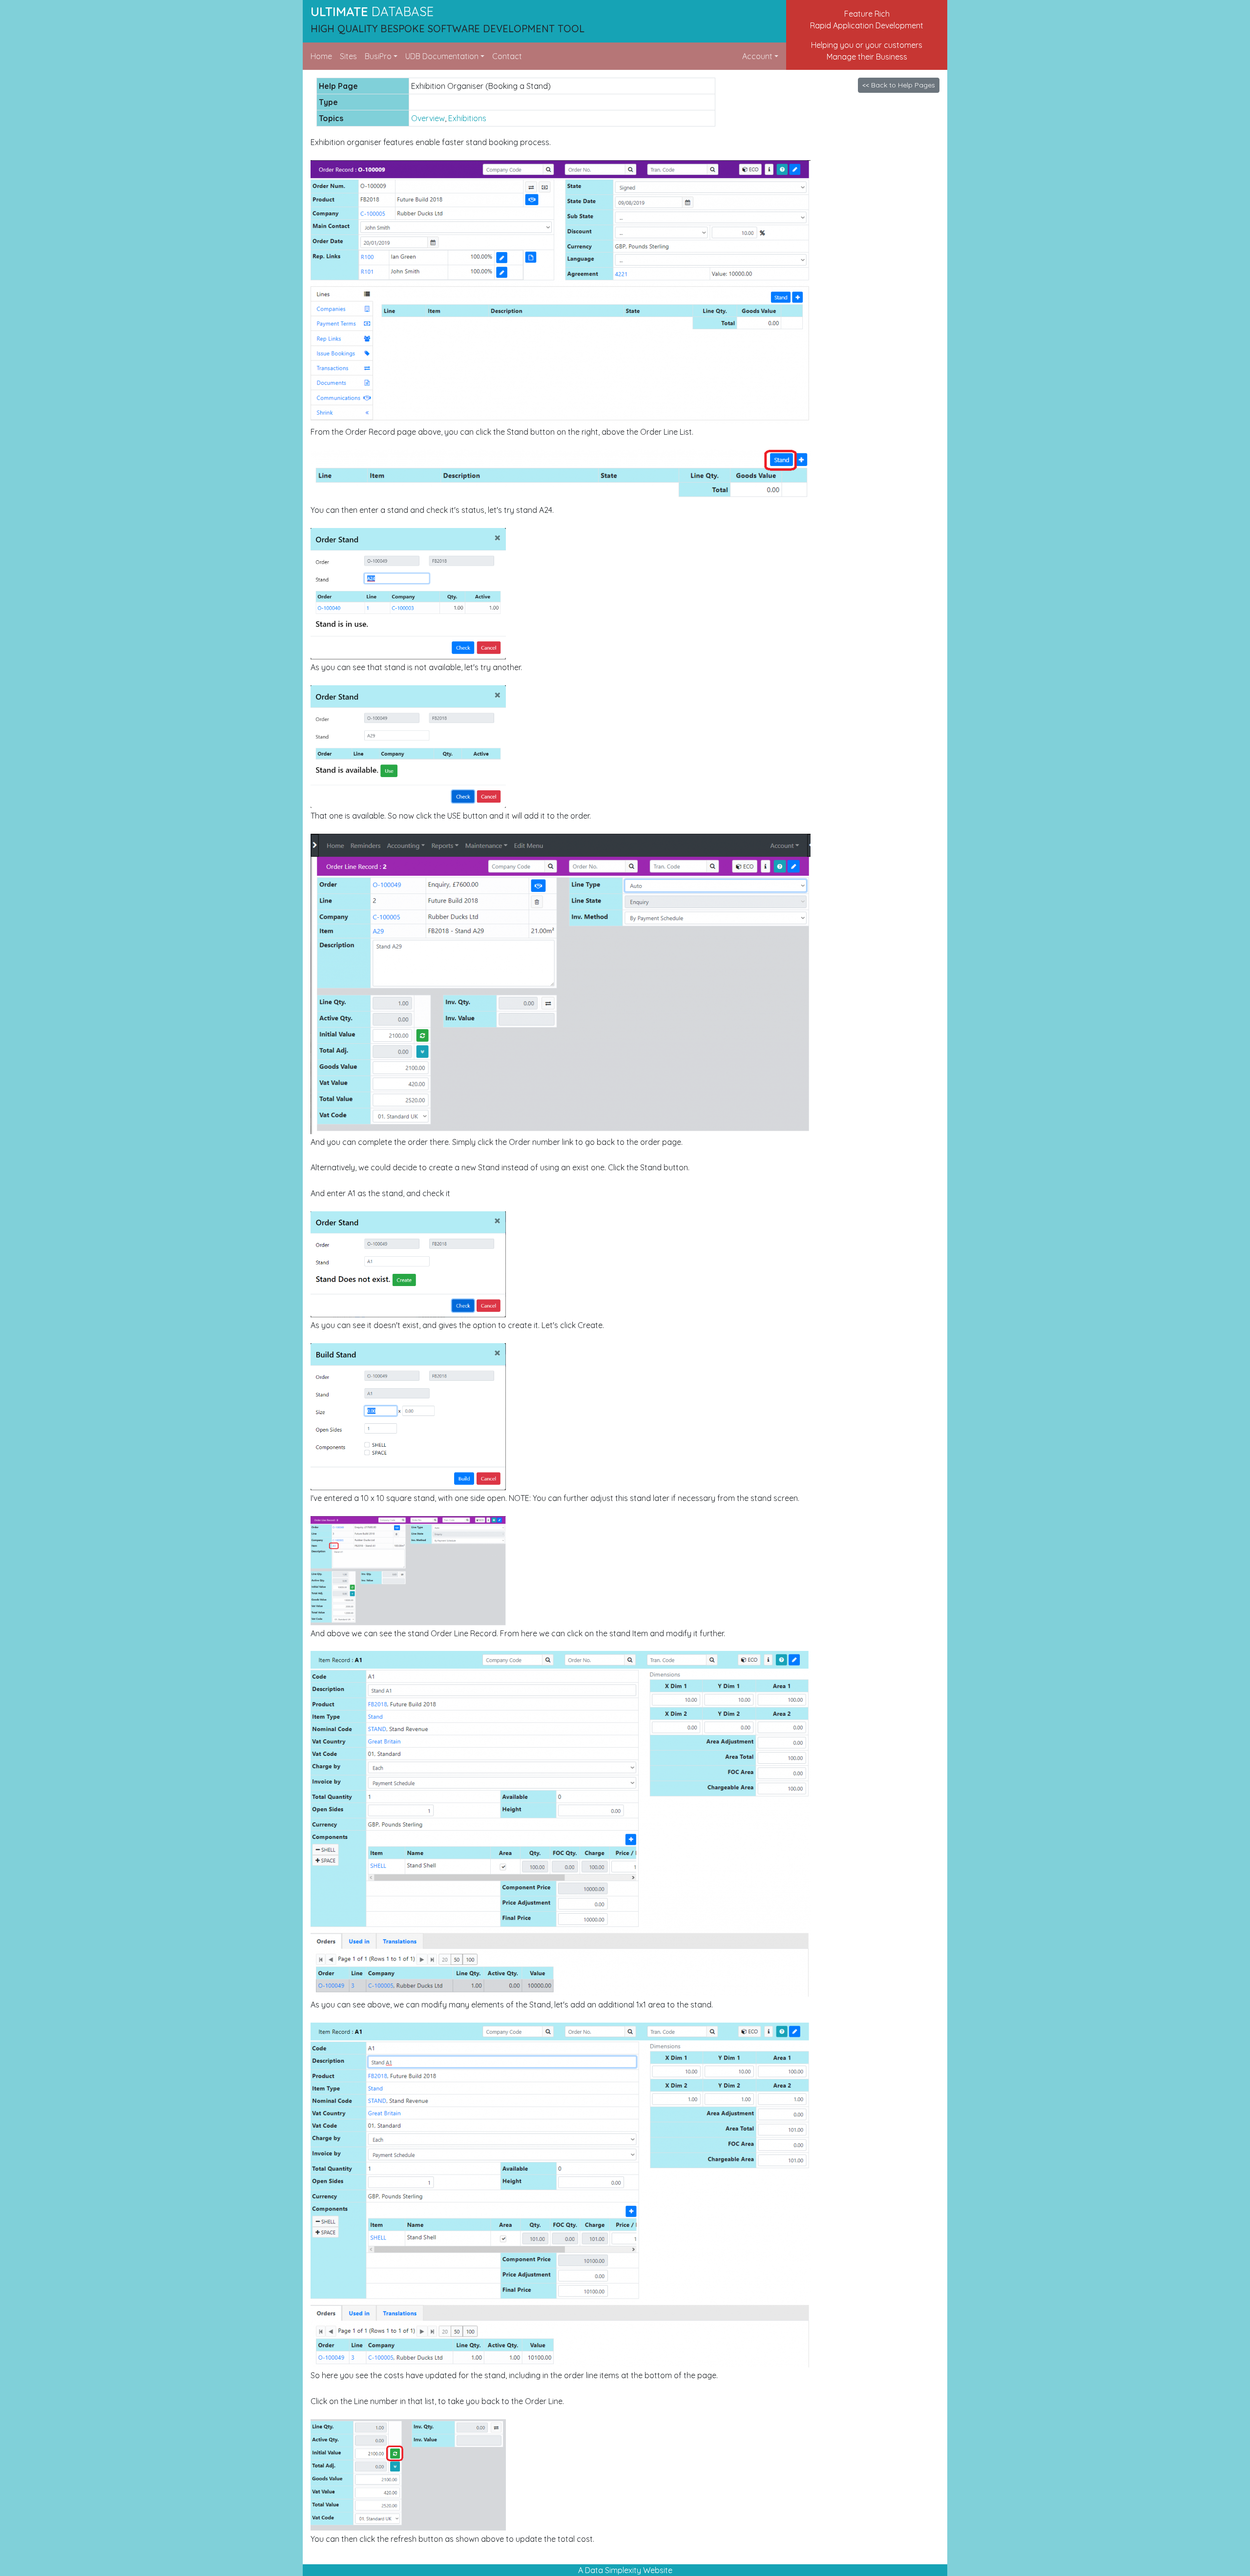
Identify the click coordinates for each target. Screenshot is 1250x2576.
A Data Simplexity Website (625, 2570)
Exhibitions (467, 118)
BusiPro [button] (378, 56)
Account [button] (757, 56)
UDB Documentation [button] (442, 56)
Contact (507, 56)
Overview (428, 118)
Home (321, 56)
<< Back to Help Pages (899, 85)
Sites (348, 56)
